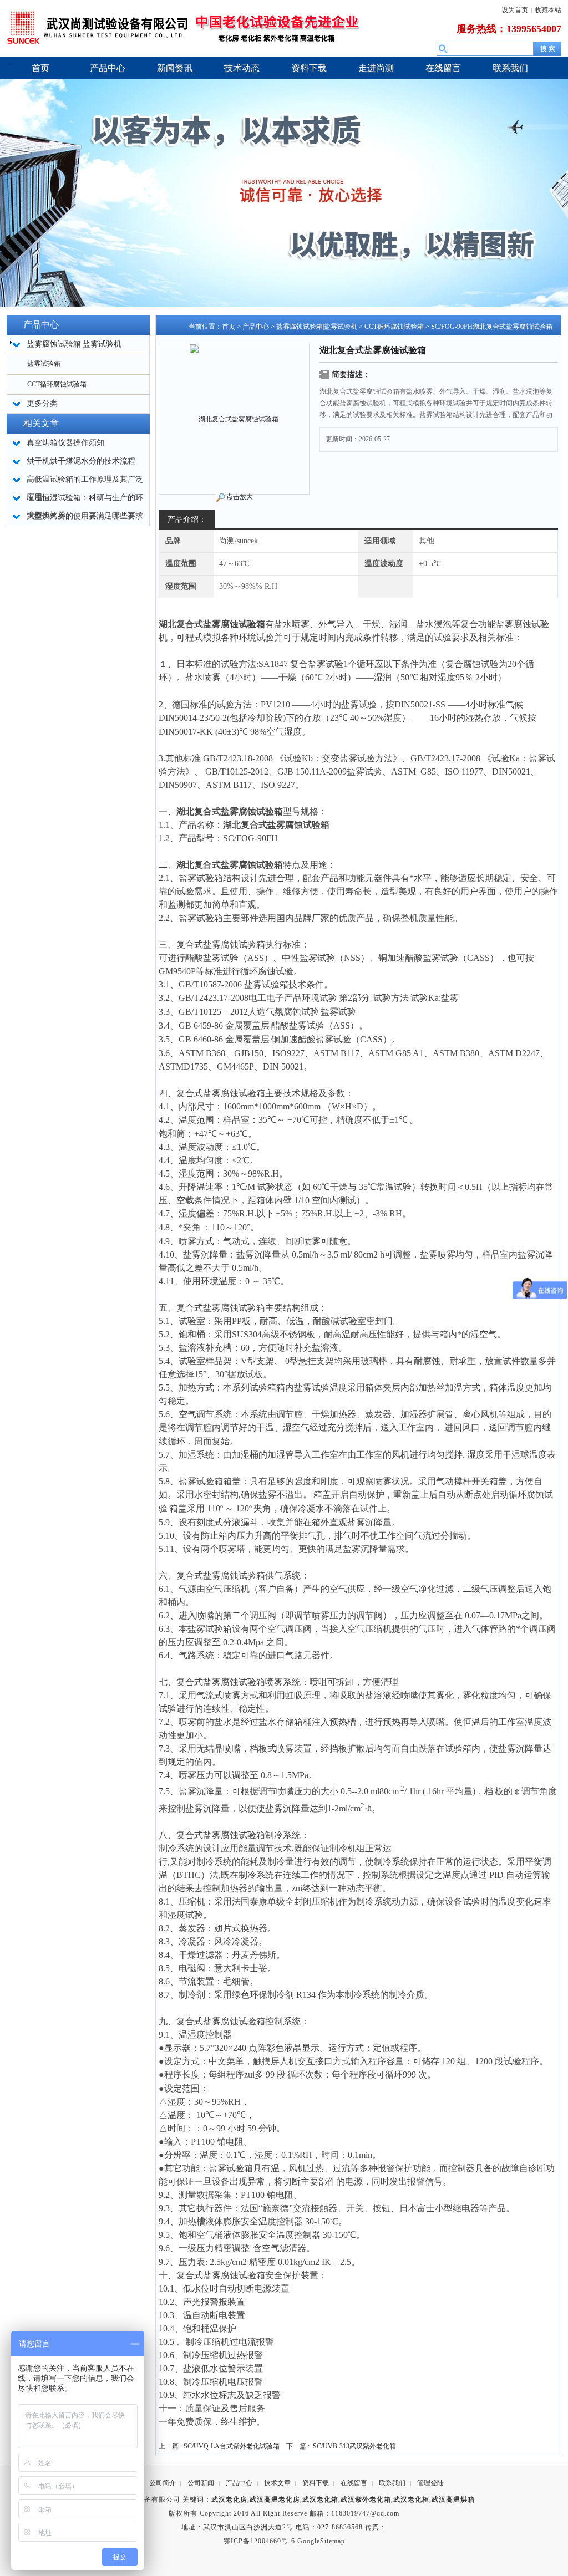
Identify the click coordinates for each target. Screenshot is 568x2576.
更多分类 (42, 403)
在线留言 (354, 2483)
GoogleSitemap (321, 2541)
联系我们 (392, 2483)
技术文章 (277, 2483)
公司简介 (163, 2483)
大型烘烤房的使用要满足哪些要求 (85, 516)
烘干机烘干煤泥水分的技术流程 (81, 461)
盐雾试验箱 (44, 364)
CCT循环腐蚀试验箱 (57, 384)
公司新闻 (201, 2483)
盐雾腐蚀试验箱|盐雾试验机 (317, 327)
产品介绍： (187, 519)
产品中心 (256, 327)
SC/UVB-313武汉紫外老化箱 (354, 2446)
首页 (229, 327)
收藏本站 (548, 10)
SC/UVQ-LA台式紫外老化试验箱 (232, 2446)
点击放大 (240, 497)
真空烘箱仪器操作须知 (65, 443)
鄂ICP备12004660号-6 (259, 2541)
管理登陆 (430, 2483)
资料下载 (316, 2483)
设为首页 (515, 10)
